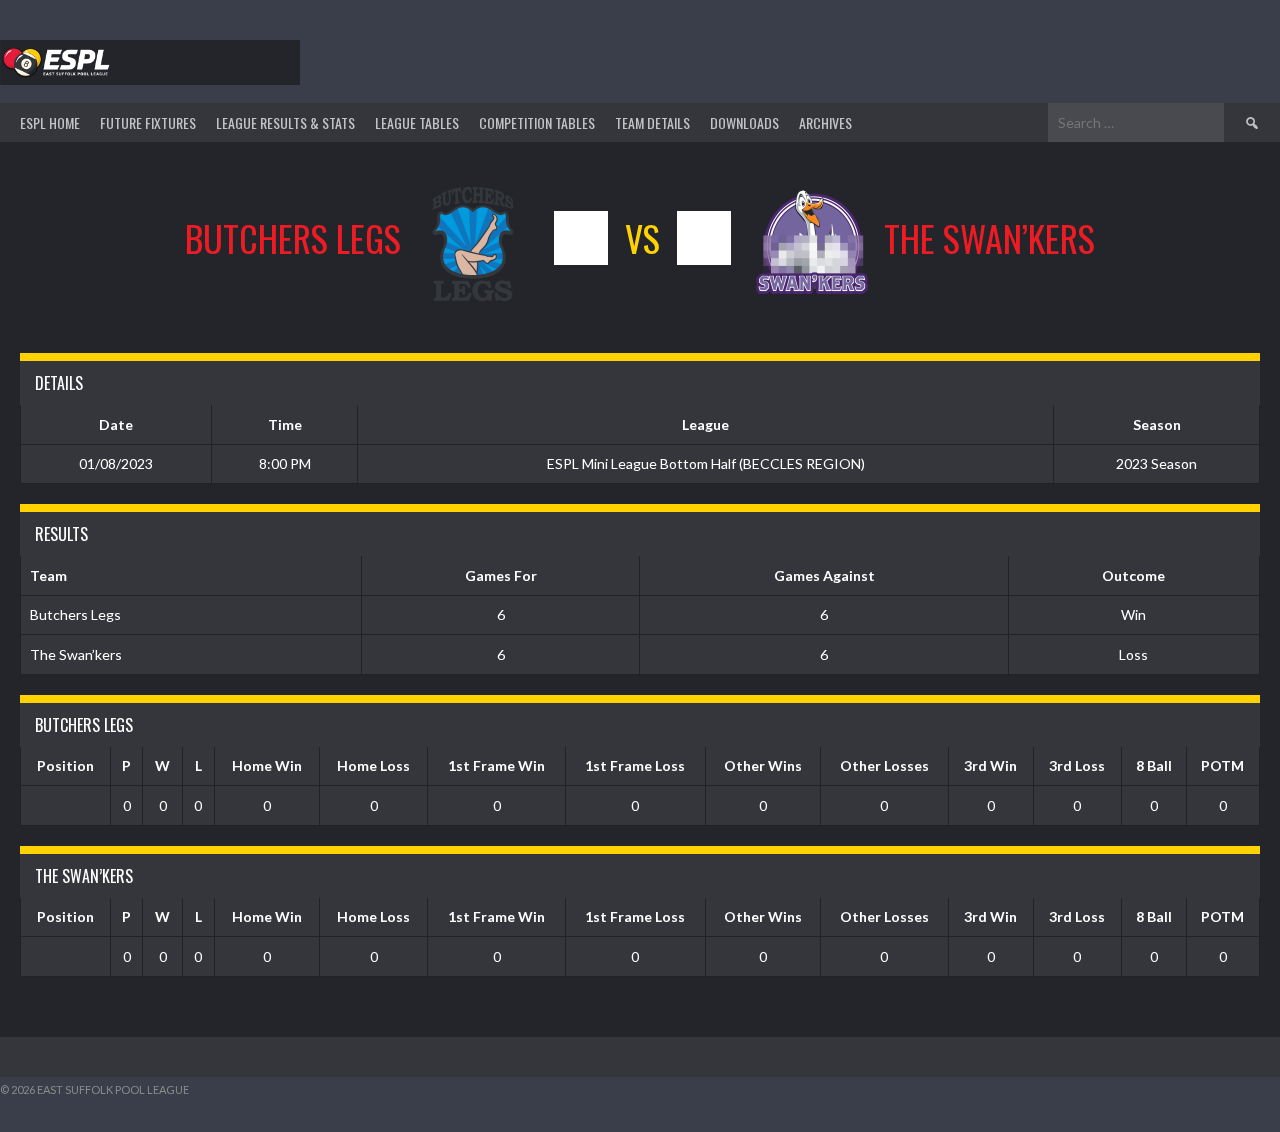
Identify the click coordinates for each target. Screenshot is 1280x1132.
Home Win (267, 765)
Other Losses (884, 765)
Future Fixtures (148, 122)
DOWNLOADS (744, 122)
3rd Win (990, 765)
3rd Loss (1077, 765)
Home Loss (373, 765)
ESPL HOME (50, 122)
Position (65, 765)
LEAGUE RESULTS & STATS (285, 122)
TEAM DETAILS (652, 122)
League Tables (417, 122)
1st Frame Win (496, 765)
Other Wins (763, 765)
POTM (1222, 765)
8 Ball (1154, 765)
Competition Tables (537, 122)
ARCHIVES (825, 122)
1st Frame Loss (635, 765)
